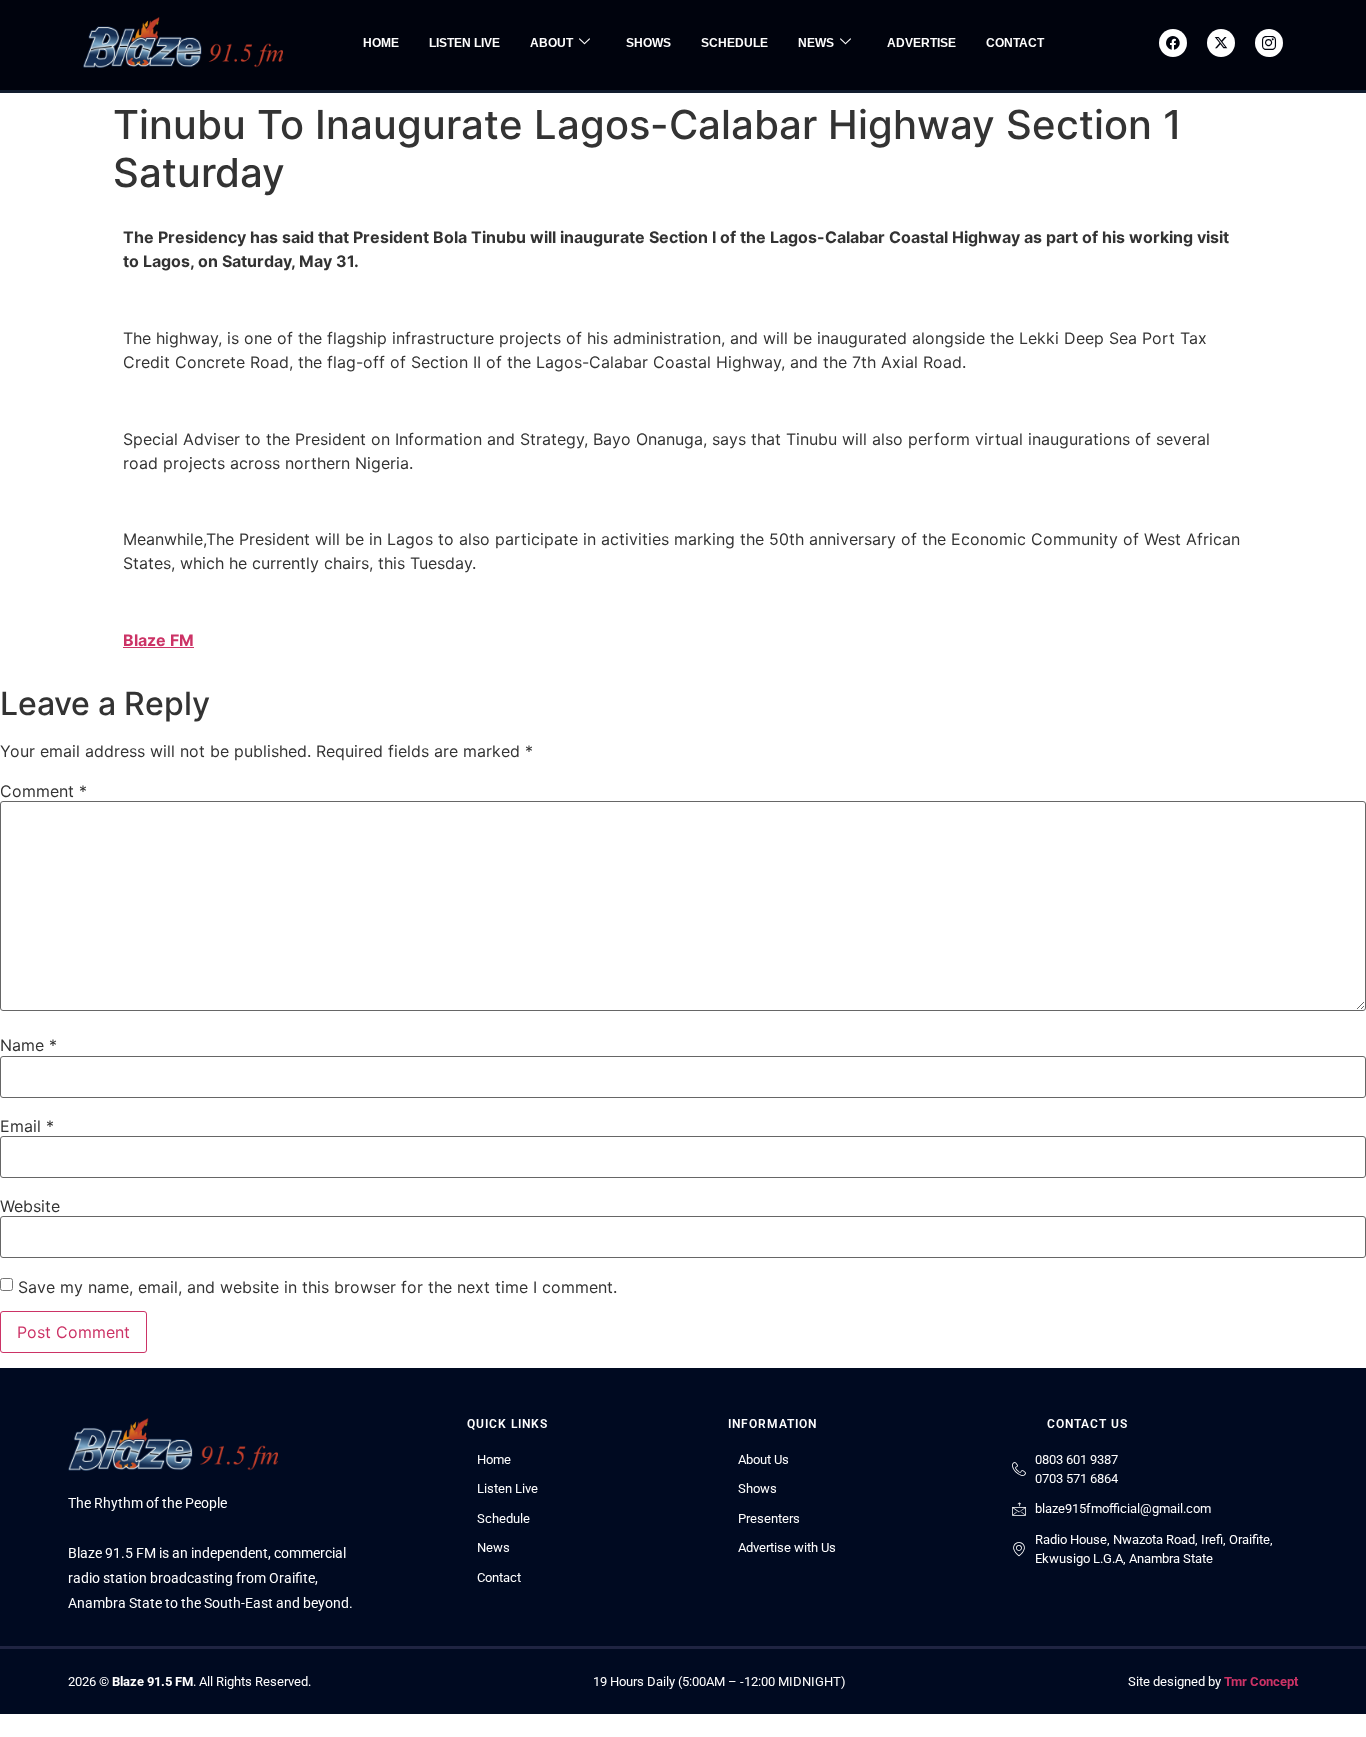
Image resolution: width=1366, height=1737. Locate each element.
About (551, 43)
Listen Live (464, 43)
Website (30, 1206)
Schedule (734, 43)
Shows (648, 43)
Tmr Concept (1261, 1681)
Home (381, 43)
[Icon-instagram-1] (1269, 43)
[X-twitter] (1221, 43)
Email (27, 1126)
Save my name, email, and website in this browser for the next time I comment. (317, 1287)
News (816, 43)
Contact (1015, 43)
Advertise (921, 43)
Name (28, 1045)
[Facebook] (1173, 43)
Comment (43, 791)
